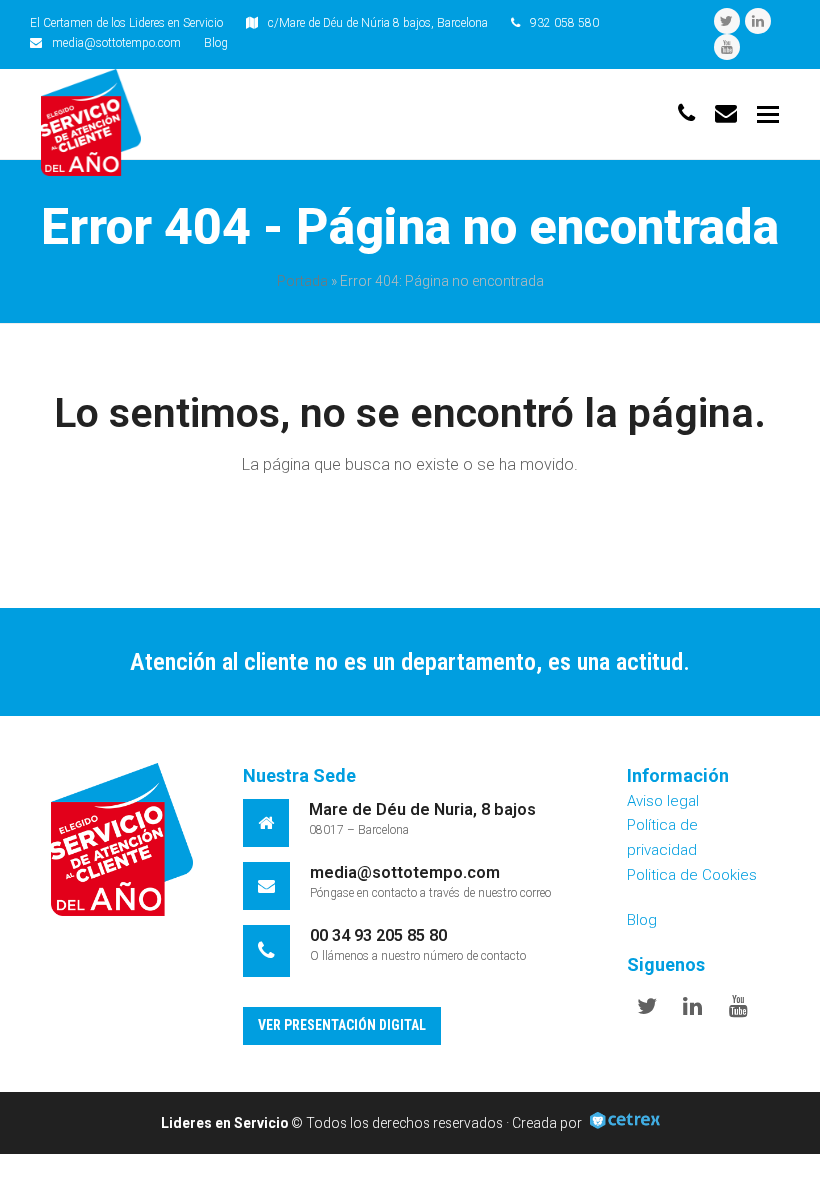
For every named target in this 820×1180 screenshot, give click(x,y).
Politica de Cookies (692, 875)
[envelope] (726, 114)
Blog (216, 43)
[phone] (686, 114)
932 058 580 (564, 23)
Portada (302, 281)
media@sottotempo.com (116, 43)
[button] (768, 115)
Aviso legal (663, 801)
